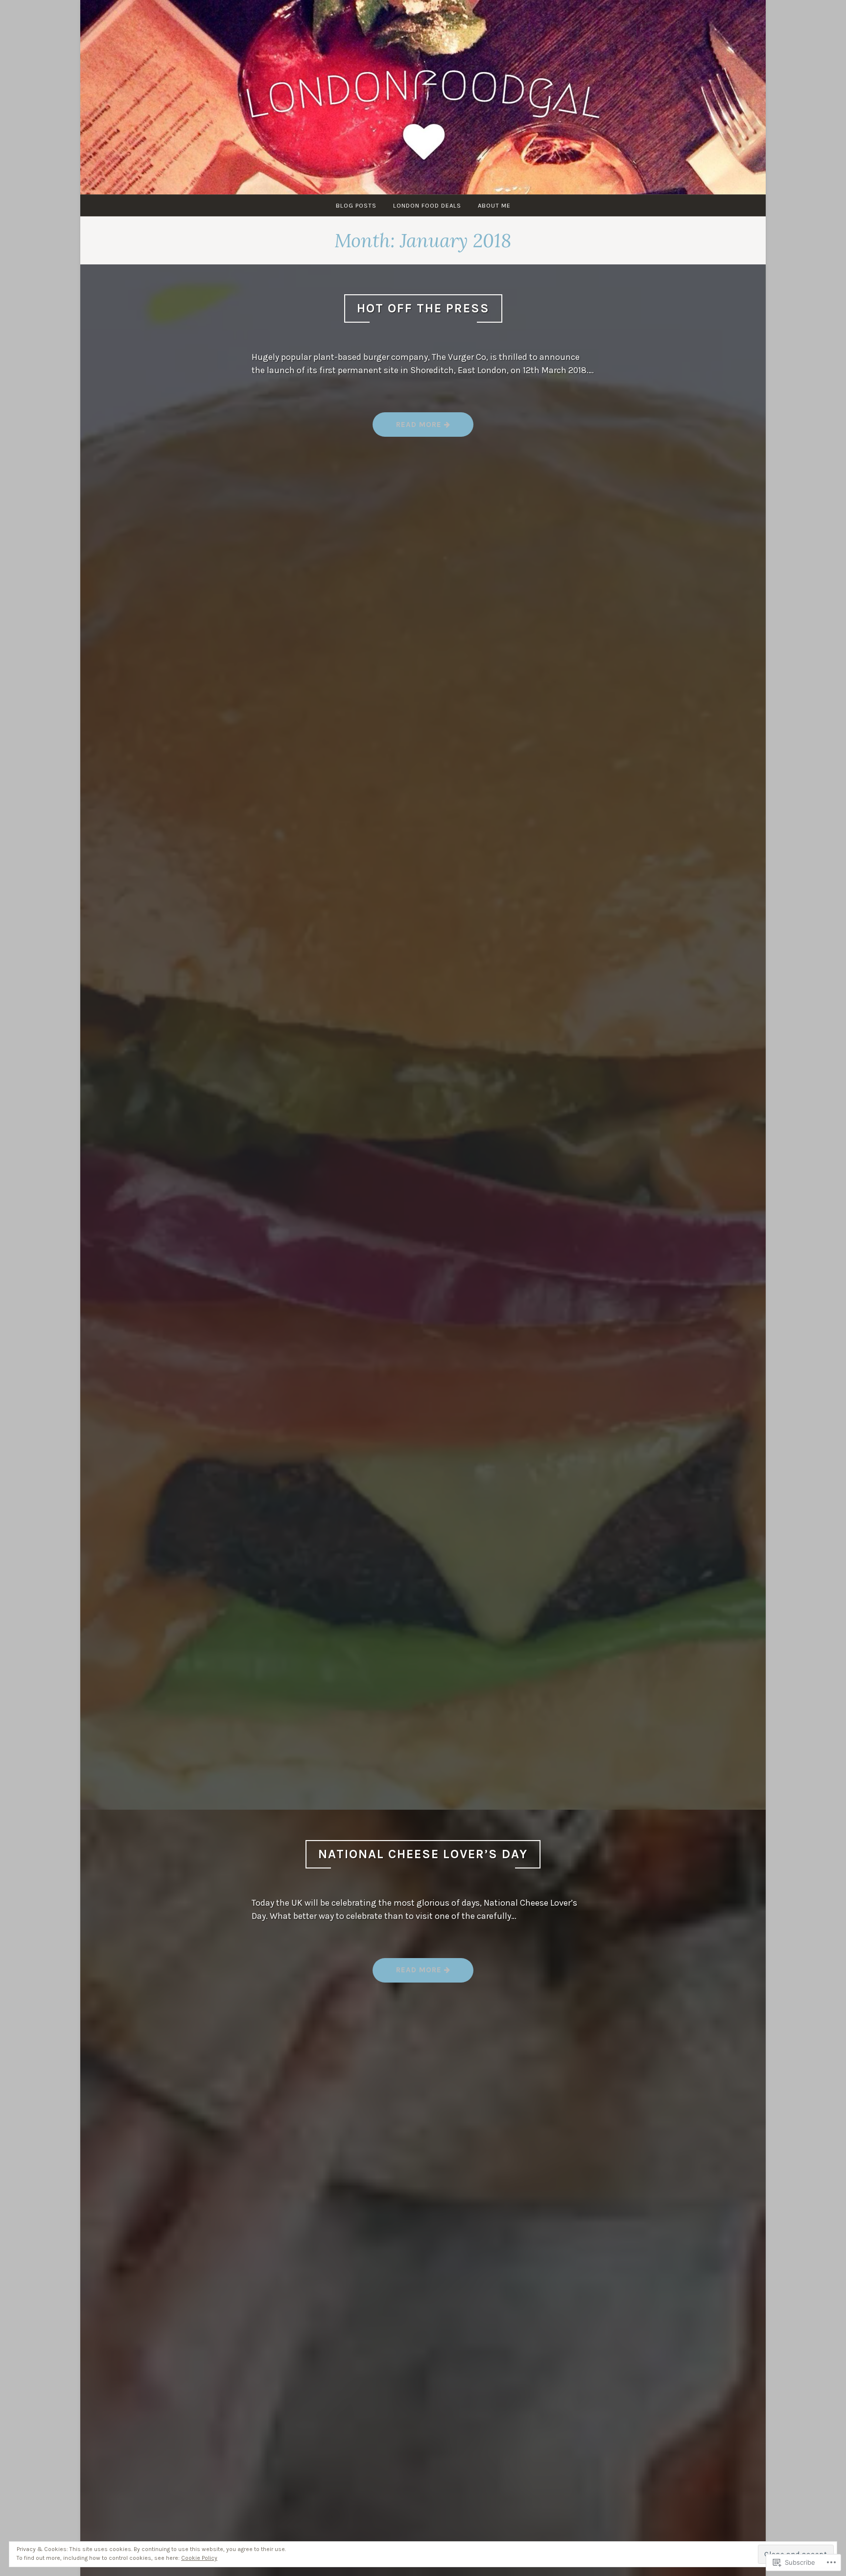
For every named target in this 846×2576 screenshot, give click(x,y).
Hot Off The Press (423, 308)
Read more (408, 428)
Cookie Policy (199, 2558)
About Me (494, 205)
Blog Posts (356, 205)
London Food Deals (427, 205)
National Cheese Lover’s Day (423, 1854)
